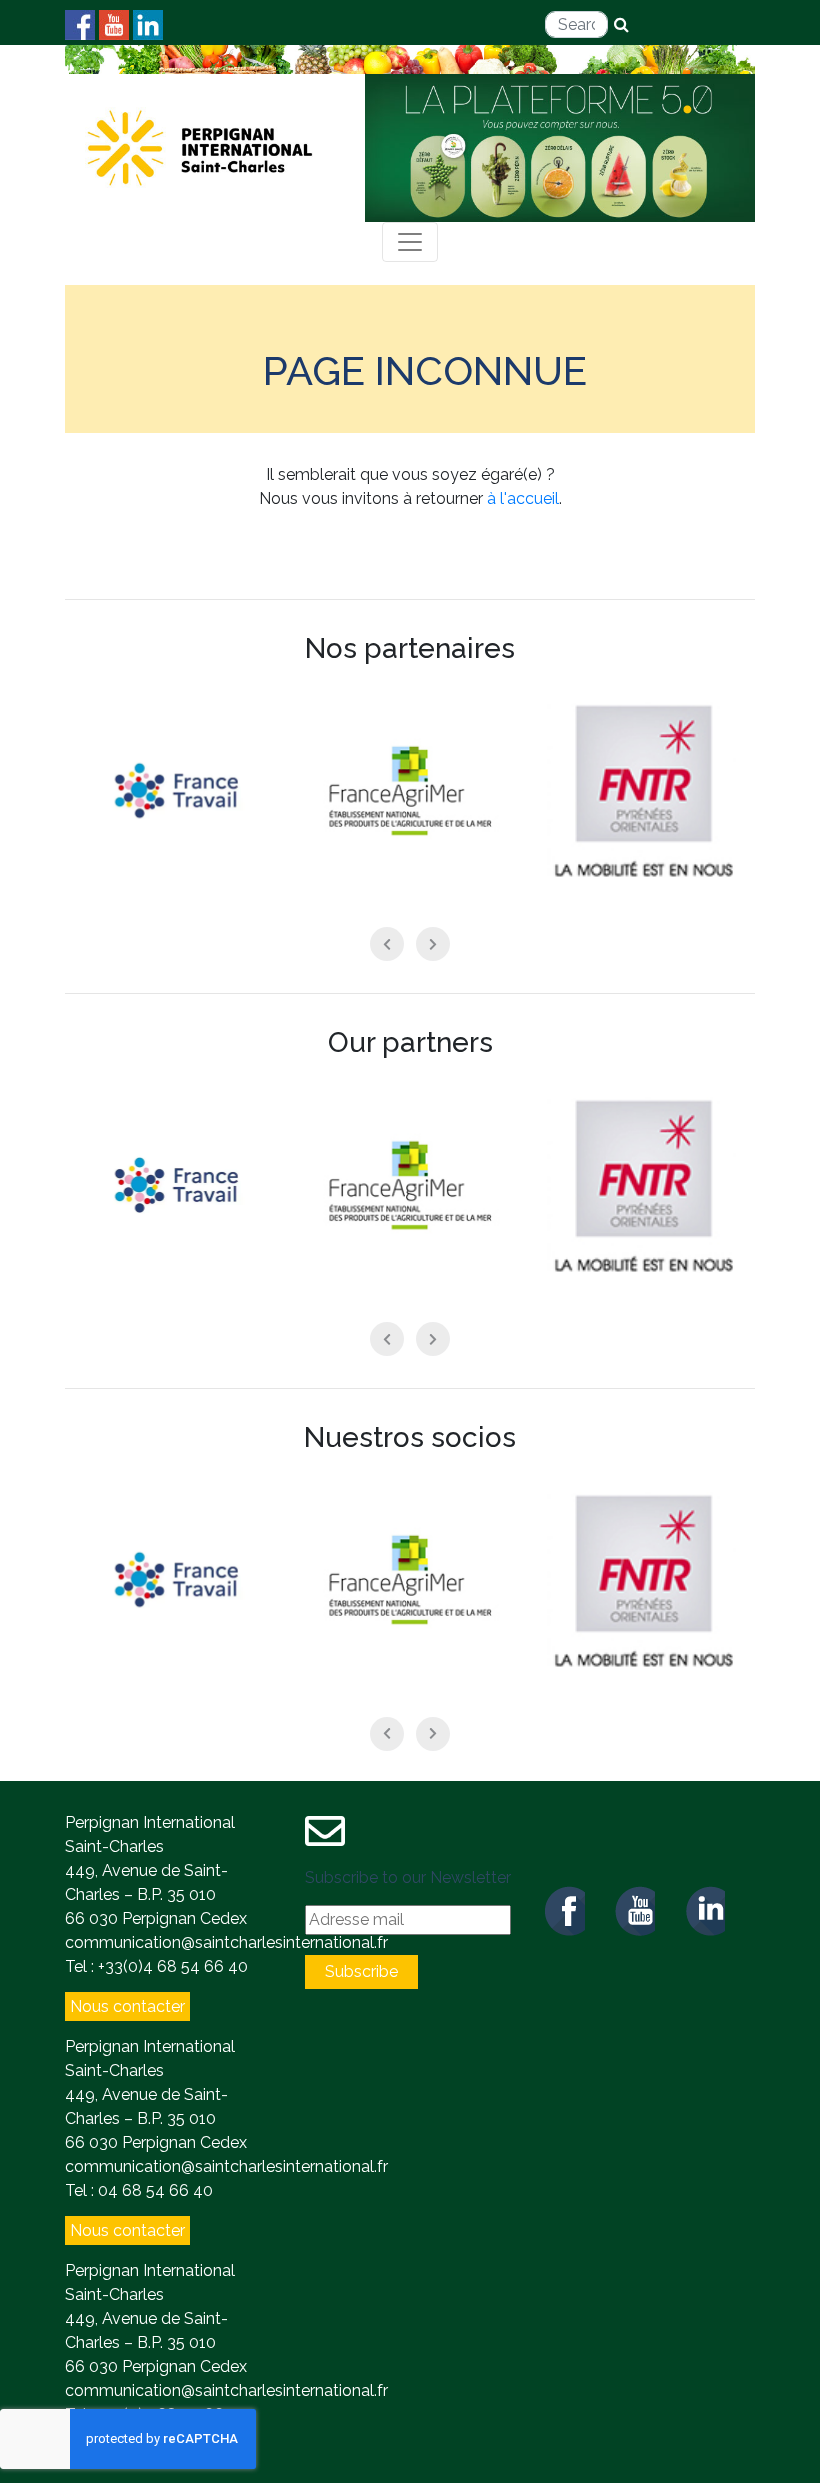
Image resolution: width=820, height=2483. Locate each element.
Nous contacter (127, 2006)
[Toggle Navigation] (410, 242)
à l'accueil (523, 498)
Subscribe (361, 1971)
